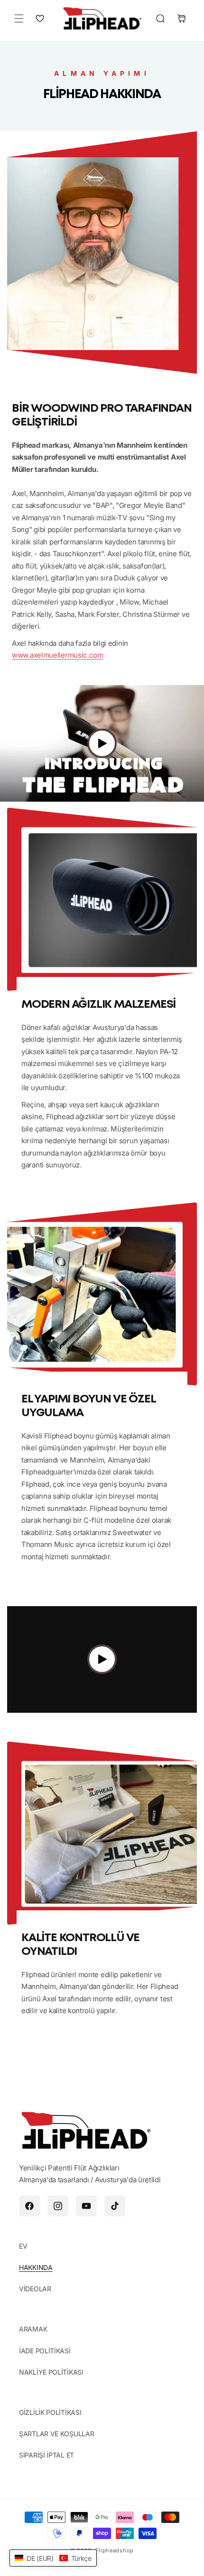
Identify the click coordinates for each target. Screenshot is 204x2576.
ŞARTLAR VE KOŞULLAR (56, 2434)
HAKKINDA (36, 2267)
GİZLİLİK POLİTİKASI (50, 2412)
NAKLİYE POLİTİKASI (51, 2372)
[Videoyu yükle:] (102, 744)
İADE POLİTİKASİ (45, 2351)
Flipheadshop (115, 2550)
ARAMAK (33, 2329)
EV (23, 2246)
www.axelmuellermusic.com (58, 655)
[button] (19, 18)
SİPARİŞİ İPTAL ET (46, 2455)
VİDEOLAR (35, 2289)
